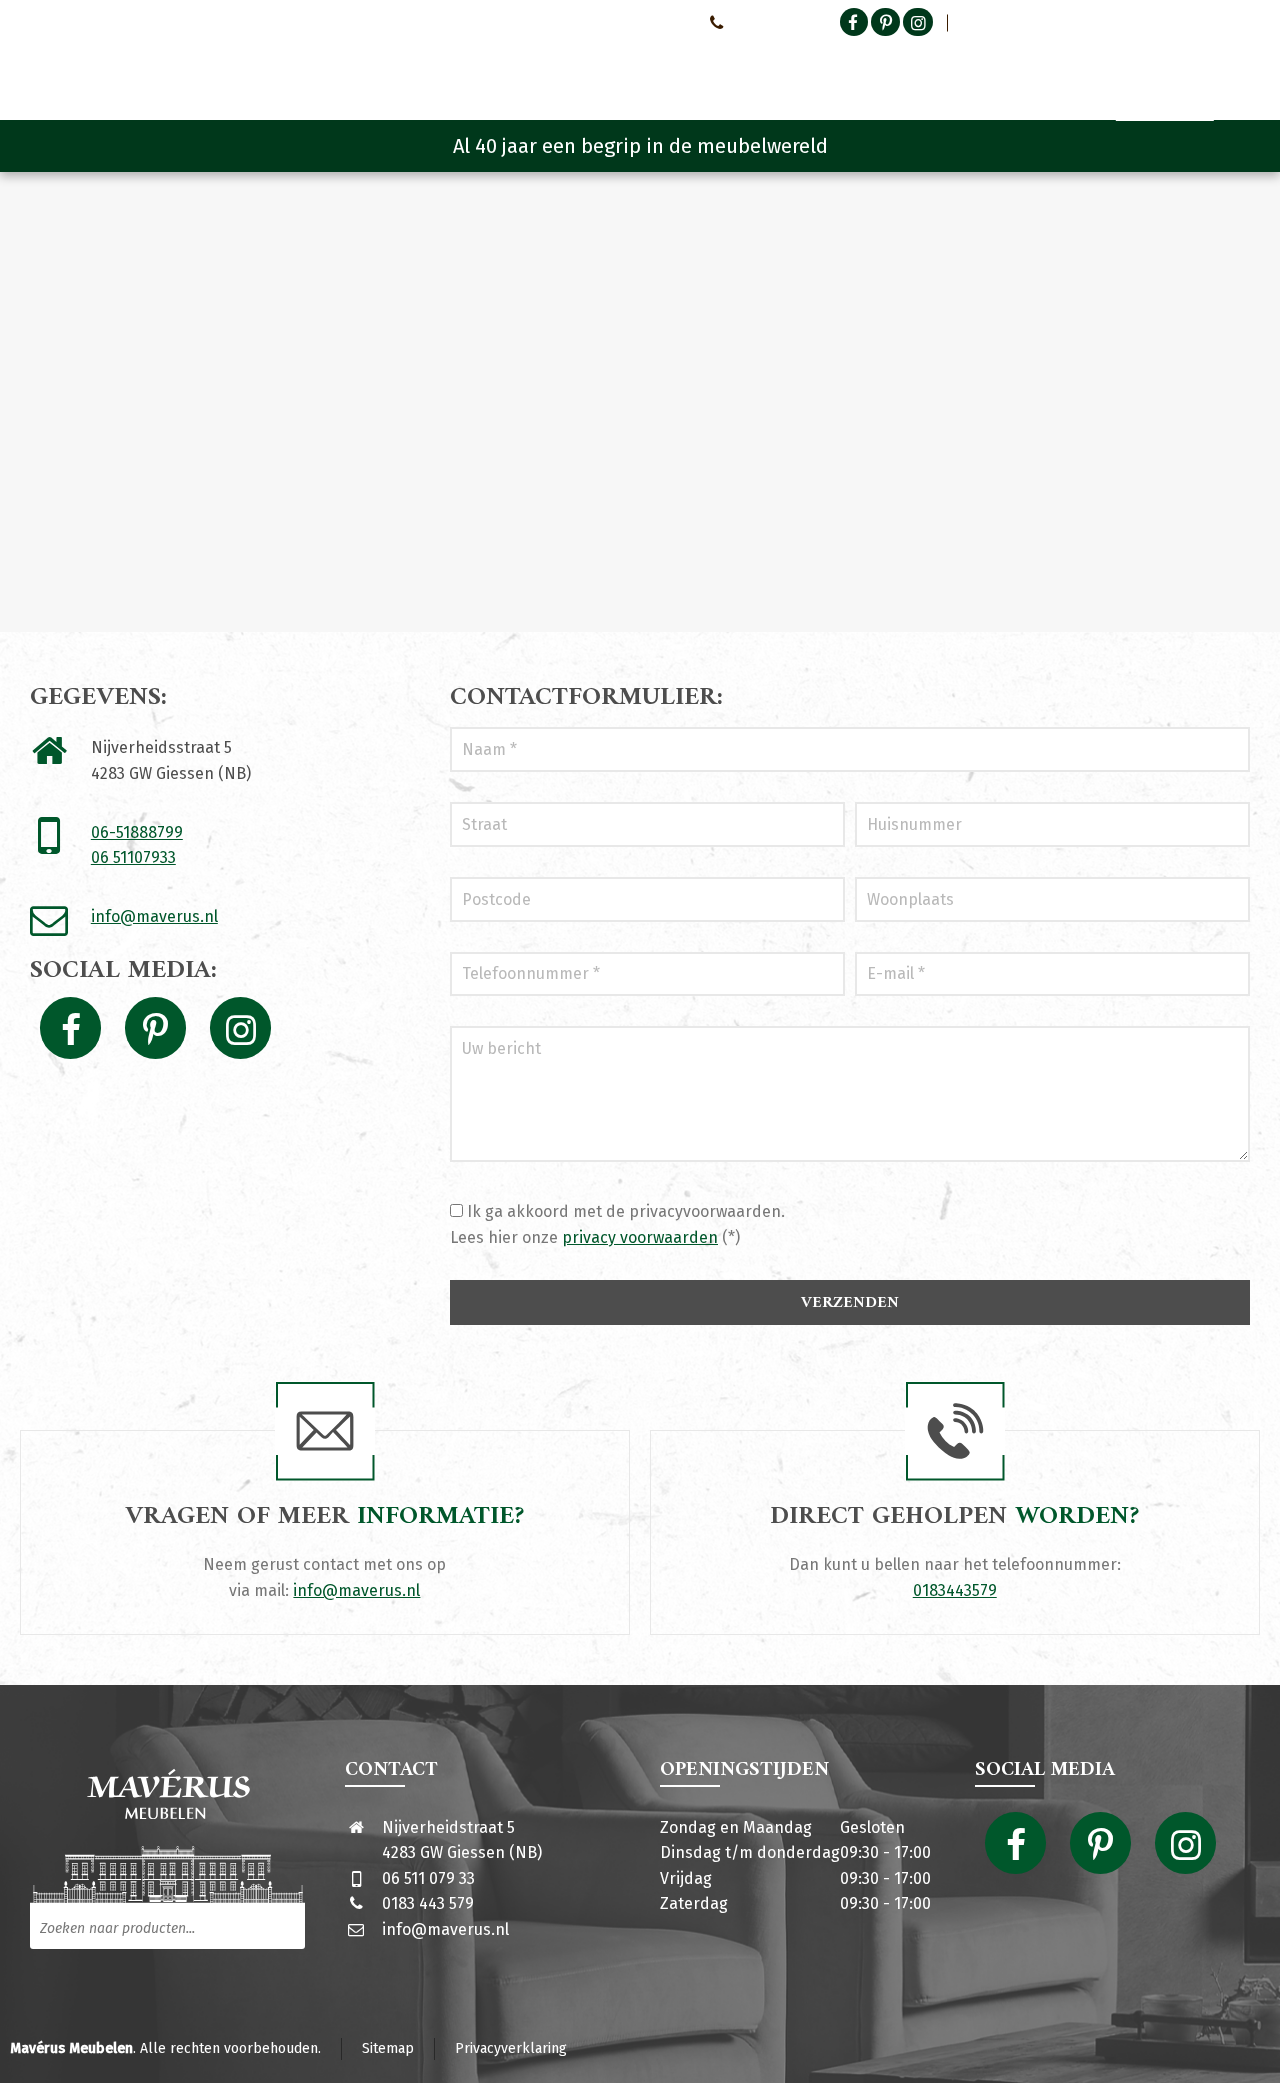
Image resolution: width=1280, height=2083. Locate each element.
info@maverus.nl (154, 916)
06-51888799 (137, 832)
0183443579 (955, 1590)
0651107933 (765, 22)
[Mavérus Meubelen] (198, 65)
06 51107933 (133, 857)
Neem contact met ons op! (608, 22)
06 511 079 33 (428, 1878)
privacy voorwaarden (640, 1237)
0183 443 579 (428, 1903)
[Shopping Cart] (1237, 70)
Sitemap (388, 2048)
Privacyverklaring (511, 2048)
